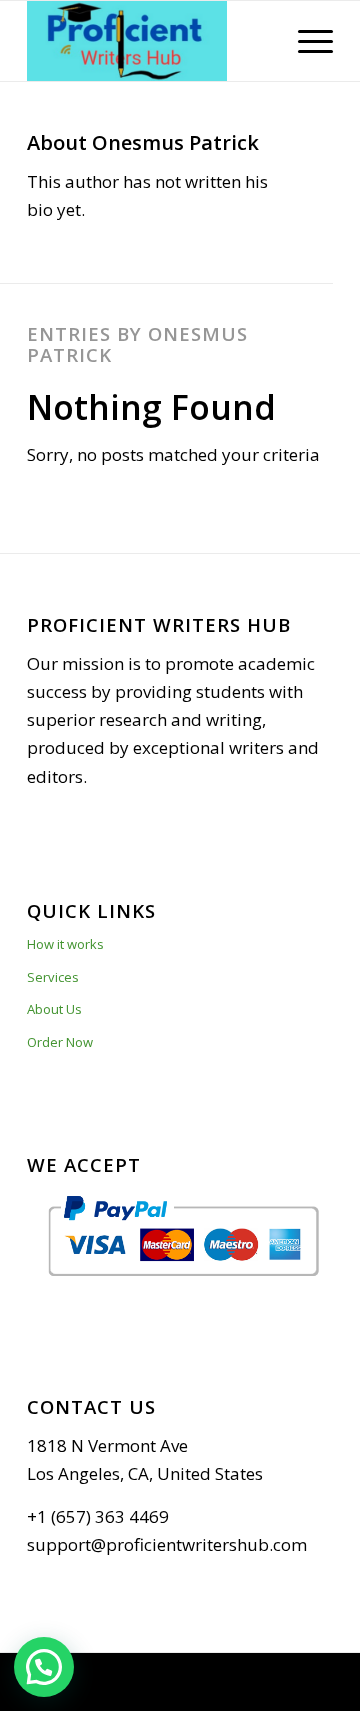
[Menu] (305, 41)
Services (53, 977)
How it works (65, 944)
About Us (54, 1009)
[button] (44, 1667)
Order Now (60, 1042)
